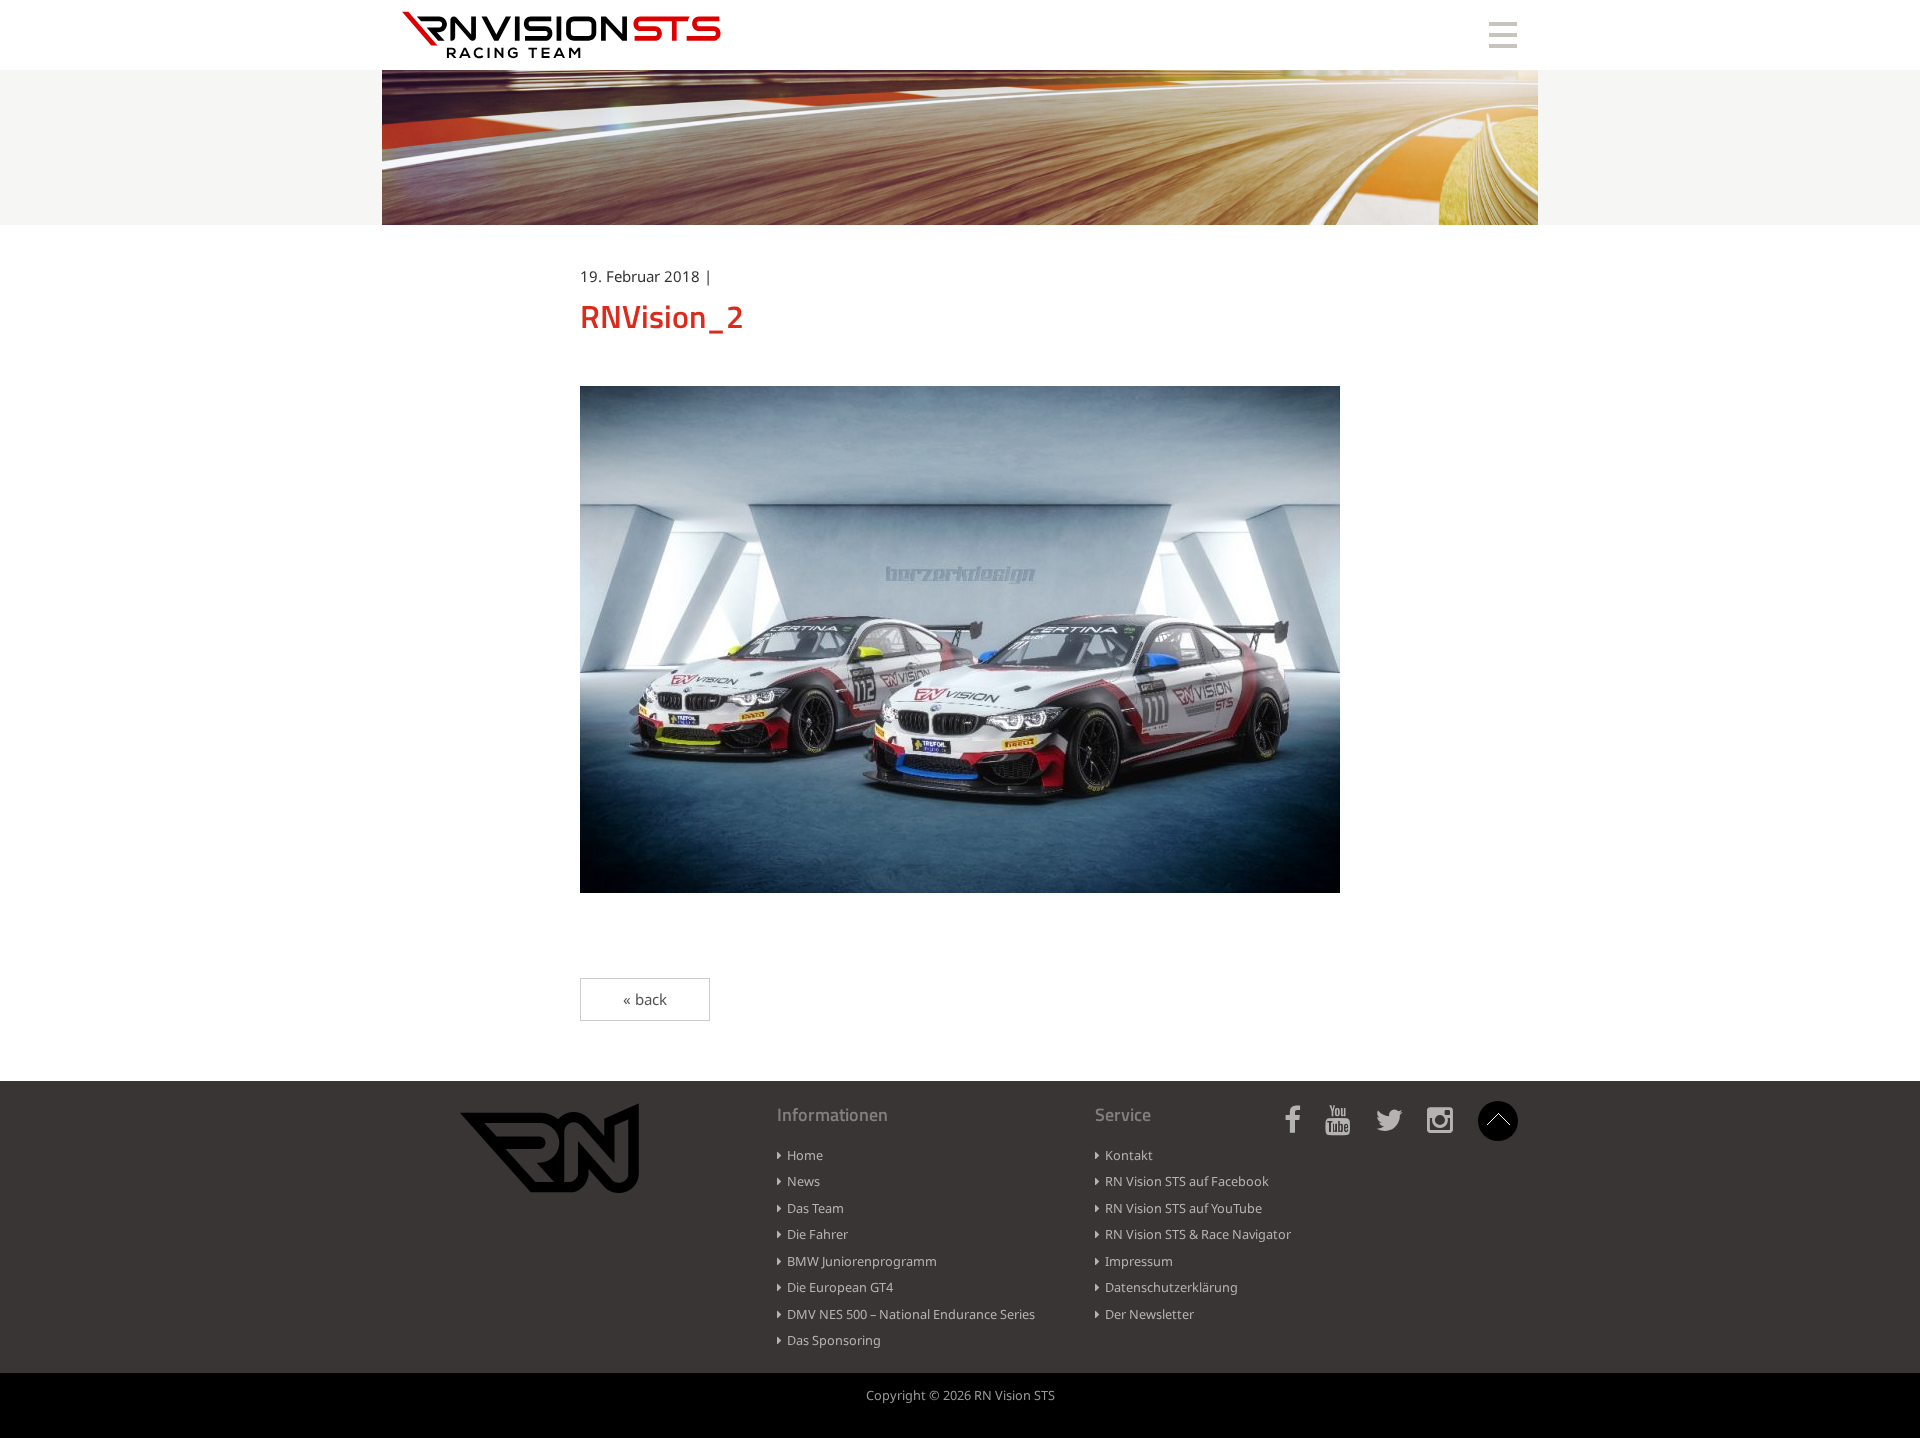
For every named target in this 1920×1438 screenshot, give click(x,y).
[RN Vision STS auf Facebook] (1302, 1131)
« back (645, 999)
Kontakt (1129, 1155)
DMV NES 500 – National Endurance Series (911, 1314)
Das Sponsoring (834, 1340)
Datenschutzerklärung (1171, 1287)
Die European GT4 (840, 1287)
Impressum (1139, 1261)
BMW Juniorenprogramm (862, 1261)
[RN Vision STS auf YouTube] (1348, 1131)
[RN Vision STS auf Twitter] (1399, 1131)
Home (805, 1155)
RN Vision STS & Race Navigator (1198, 1234)
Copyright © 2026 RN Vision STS (960, 1395)
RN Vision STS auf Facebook (1187, 1181)
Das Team (815, 1208)
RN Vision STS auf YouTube (1183, 1208)
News (803, 1181)
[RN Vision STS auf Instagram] (1450, 1131)
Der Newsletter (1149, 1314)
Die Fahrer (817, 1234)
